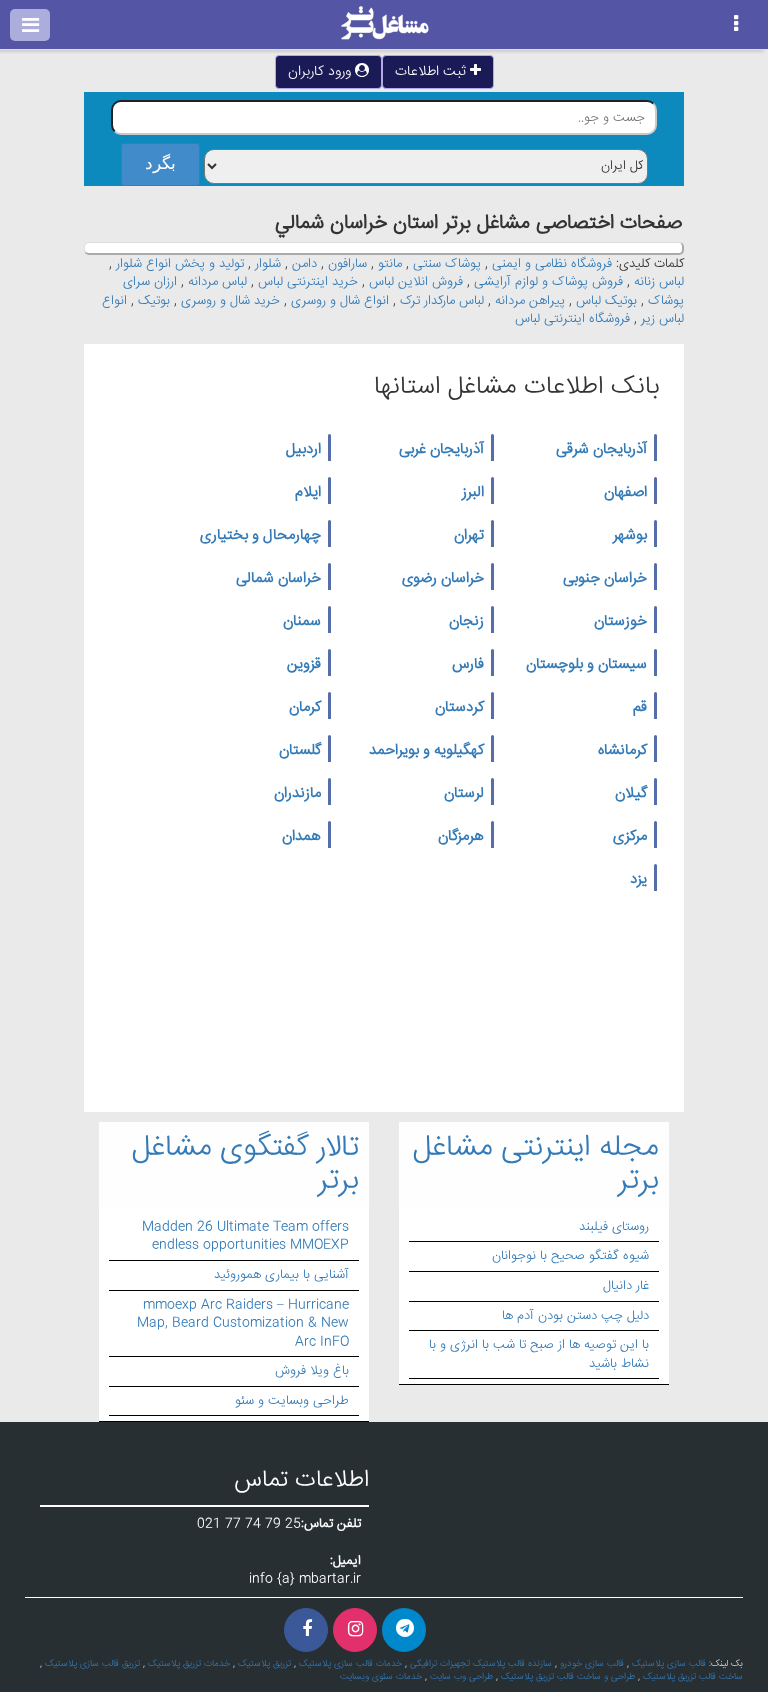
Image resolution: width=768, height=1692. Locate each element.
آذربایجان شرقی (601, 450)
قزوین (304, 665)
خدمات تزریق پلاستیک (189, 1664)
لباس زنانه (659, 282)
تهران (469, 536)
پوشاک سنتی (447, 264)
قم (640, 708)
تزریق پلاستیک (264, 1664)
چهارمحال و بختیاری (260, 536)
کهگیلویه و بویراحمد (426, 751)
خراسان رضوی (443, 579)
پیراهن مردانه (530, 301)
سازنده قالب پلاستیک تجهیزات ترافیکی (481, 1664)
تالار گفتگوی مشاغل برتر (245, 1165)
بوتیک (154, 301)
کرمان (305, 708)
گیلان (631, 794)
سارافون (347, 264)
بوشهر (630, 536)
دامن (304, 264)
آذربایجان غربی (441, 450)
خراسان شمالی (278, 579)
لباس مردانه (217, 282)
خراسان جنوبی (605, 579)
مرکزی (630, 837)
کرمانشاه (622, 751)
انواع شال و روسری (340, 301)
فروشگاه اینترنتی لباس (572, 319)
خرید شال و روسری (230, 301)
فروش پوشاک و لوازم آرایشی (548, 282)
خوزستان (620, 622)
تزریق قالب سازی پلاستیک (92, 1664)
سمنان (302, 622)
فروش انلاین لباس (416, 282)
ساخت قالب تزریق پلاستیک (693, 1677)
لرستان (464, 794)
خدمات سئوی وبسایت (381, 1677)
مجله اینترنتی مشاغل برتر (536, 1165)
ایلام (308, 493)
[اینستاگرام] (355, 1630)
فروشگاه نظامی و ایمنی (552, 264)
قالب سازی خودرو (592, 1664)
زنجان (466, 622)
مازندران (297, 794)
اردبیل (303, 450)
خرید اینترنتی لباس (308, 282)
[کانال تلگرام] (404, 1630)
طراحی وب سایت (461, 1677)
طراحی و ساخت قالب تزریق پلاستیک (568, 1677)
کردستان (459, 708)
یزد (638, 880)
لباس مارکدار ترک (442, 301)
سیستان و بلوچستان (586, 665)
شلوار (268, 264)
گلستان (300, 751)
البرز (473, 493)
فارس (468, 665)
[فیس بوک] (306, 1630)
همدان (301, 837)
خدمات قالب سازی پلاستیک (350, 1664)
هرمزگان (461, 837)
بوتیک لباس (606, 301)
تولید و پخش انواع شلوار (180, 264)
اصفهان (625, 493)
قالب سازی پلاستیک (669, 1664)
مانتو (390, 264)
